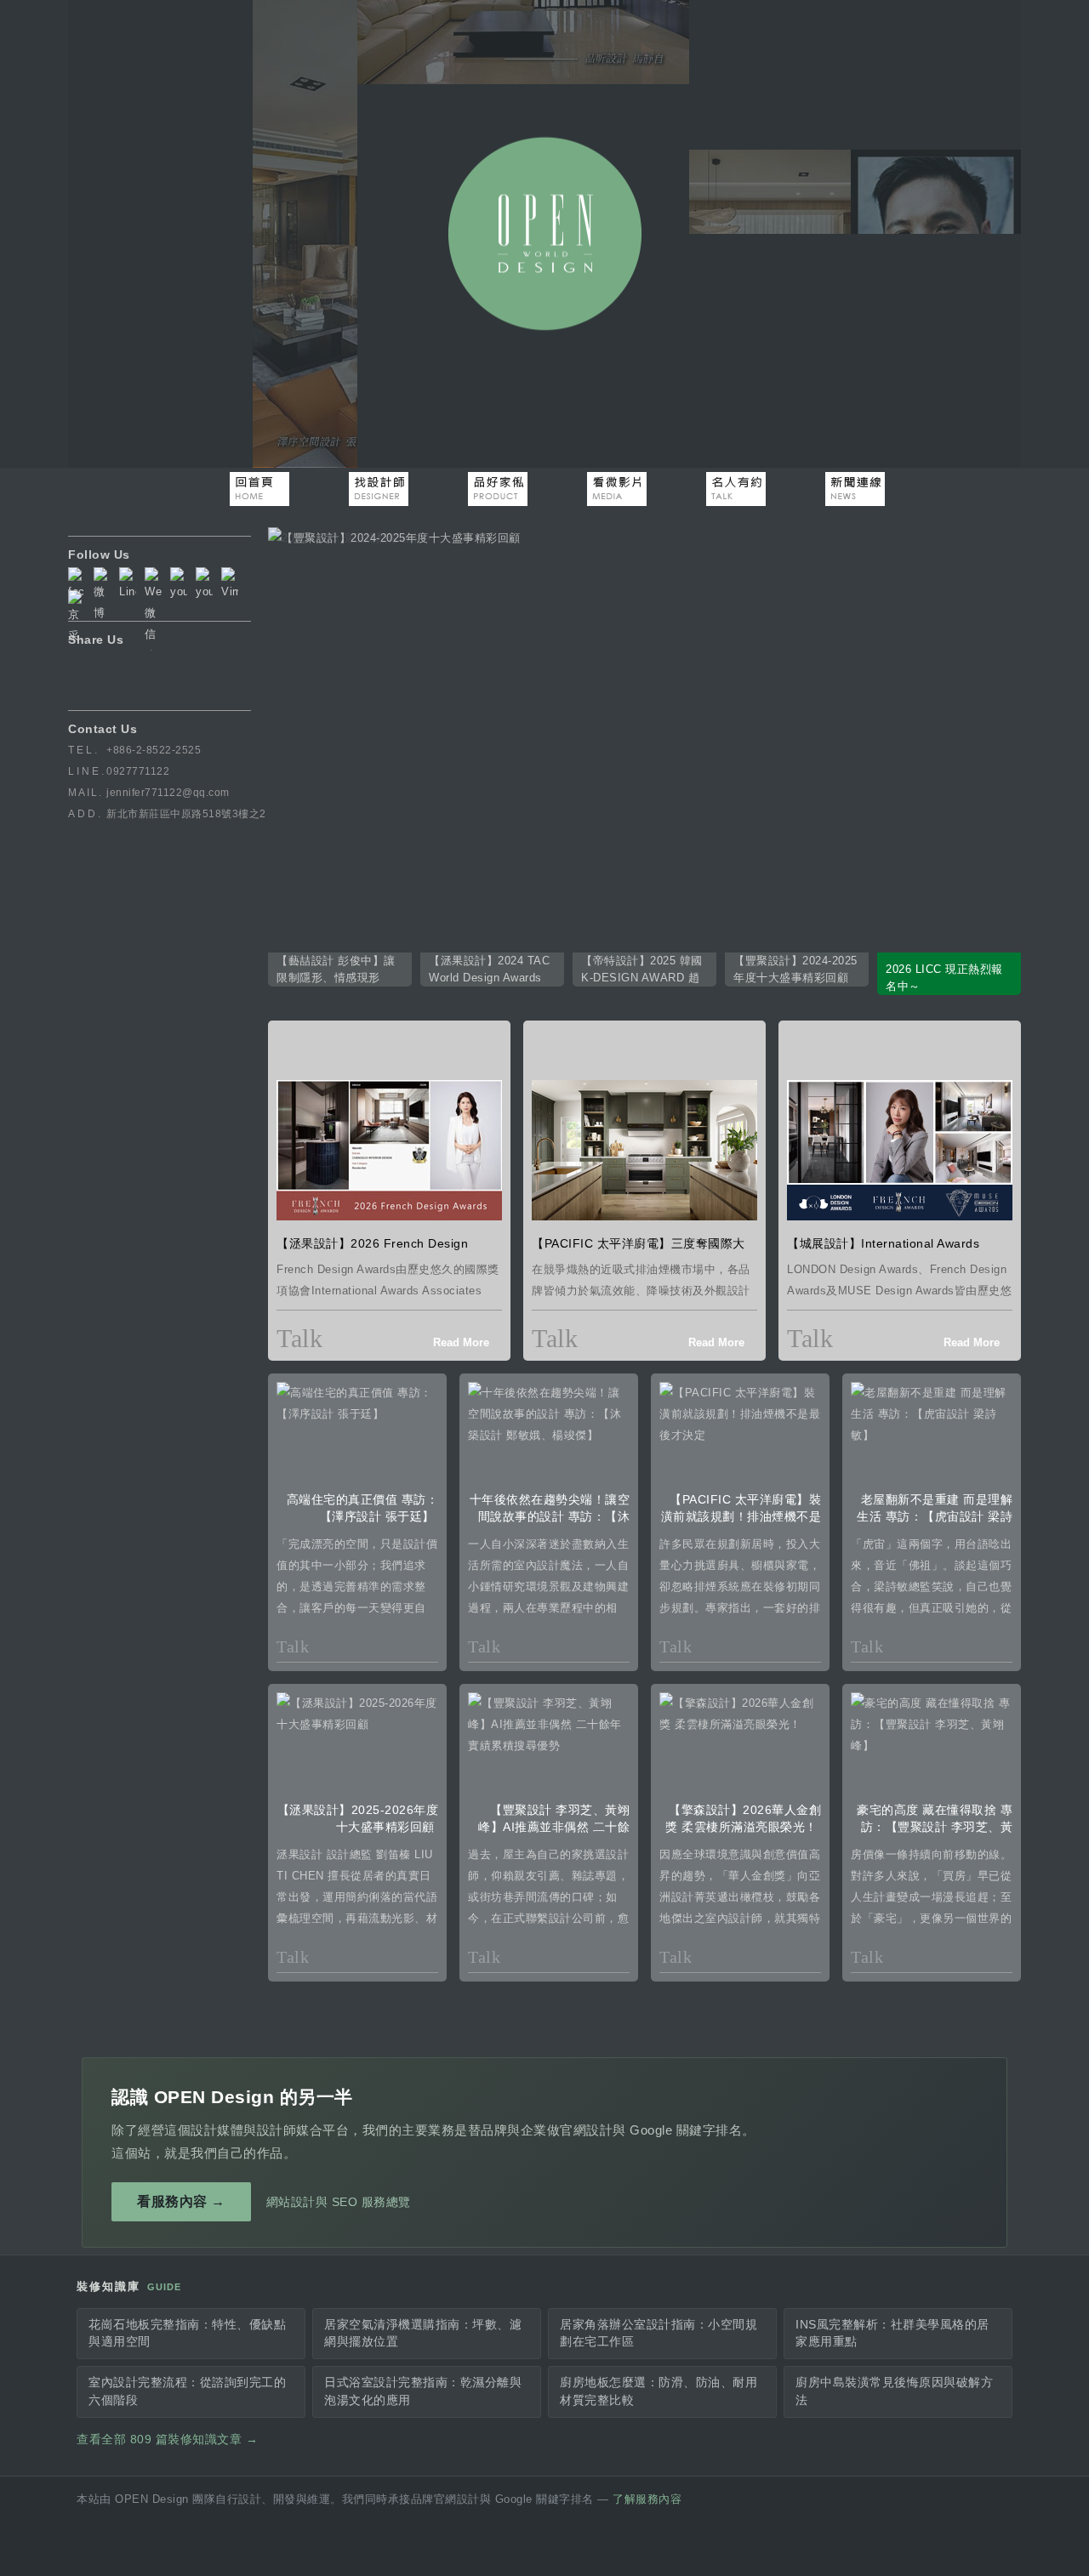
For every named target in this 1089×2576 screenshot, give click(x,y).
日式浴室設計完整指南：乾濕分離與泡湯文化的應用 (423, 2391)
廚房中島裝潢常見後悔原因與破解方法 (894, 2391)
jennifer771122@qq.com (168, 793)
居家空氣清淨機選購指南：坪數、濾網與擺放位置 (423, 2333)
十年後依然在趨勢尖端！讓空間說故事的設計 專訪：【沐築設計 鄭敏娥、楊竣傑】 (550, 1516)
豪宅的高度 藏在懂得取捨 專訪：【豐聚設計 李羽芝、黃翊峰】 (935, 1827)
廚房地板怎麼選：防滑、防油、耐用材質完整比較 (659, 2391)
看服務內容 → (181, 2201)
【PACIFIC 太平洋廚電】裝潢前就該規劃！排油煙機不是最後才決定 (741, 1516)
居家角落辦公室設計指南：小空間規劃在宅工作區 (659, 2333)
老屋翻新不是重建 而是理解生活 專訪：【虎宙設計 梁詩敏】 (935, 1516)
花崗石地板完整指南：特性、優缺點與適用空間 (187, 2333)
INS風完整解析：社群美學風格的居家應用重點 (892, 2333)
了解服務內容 (647, 2499)
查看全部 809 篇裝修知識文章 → (167, 2440)
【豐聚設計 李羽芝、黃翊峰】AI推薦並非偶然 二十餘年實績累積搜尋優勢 (554, 1827)
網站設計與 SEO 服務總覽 (339, 2202)
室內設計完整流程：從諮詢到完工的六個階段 (187, 2391)
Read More (461, 1342)
